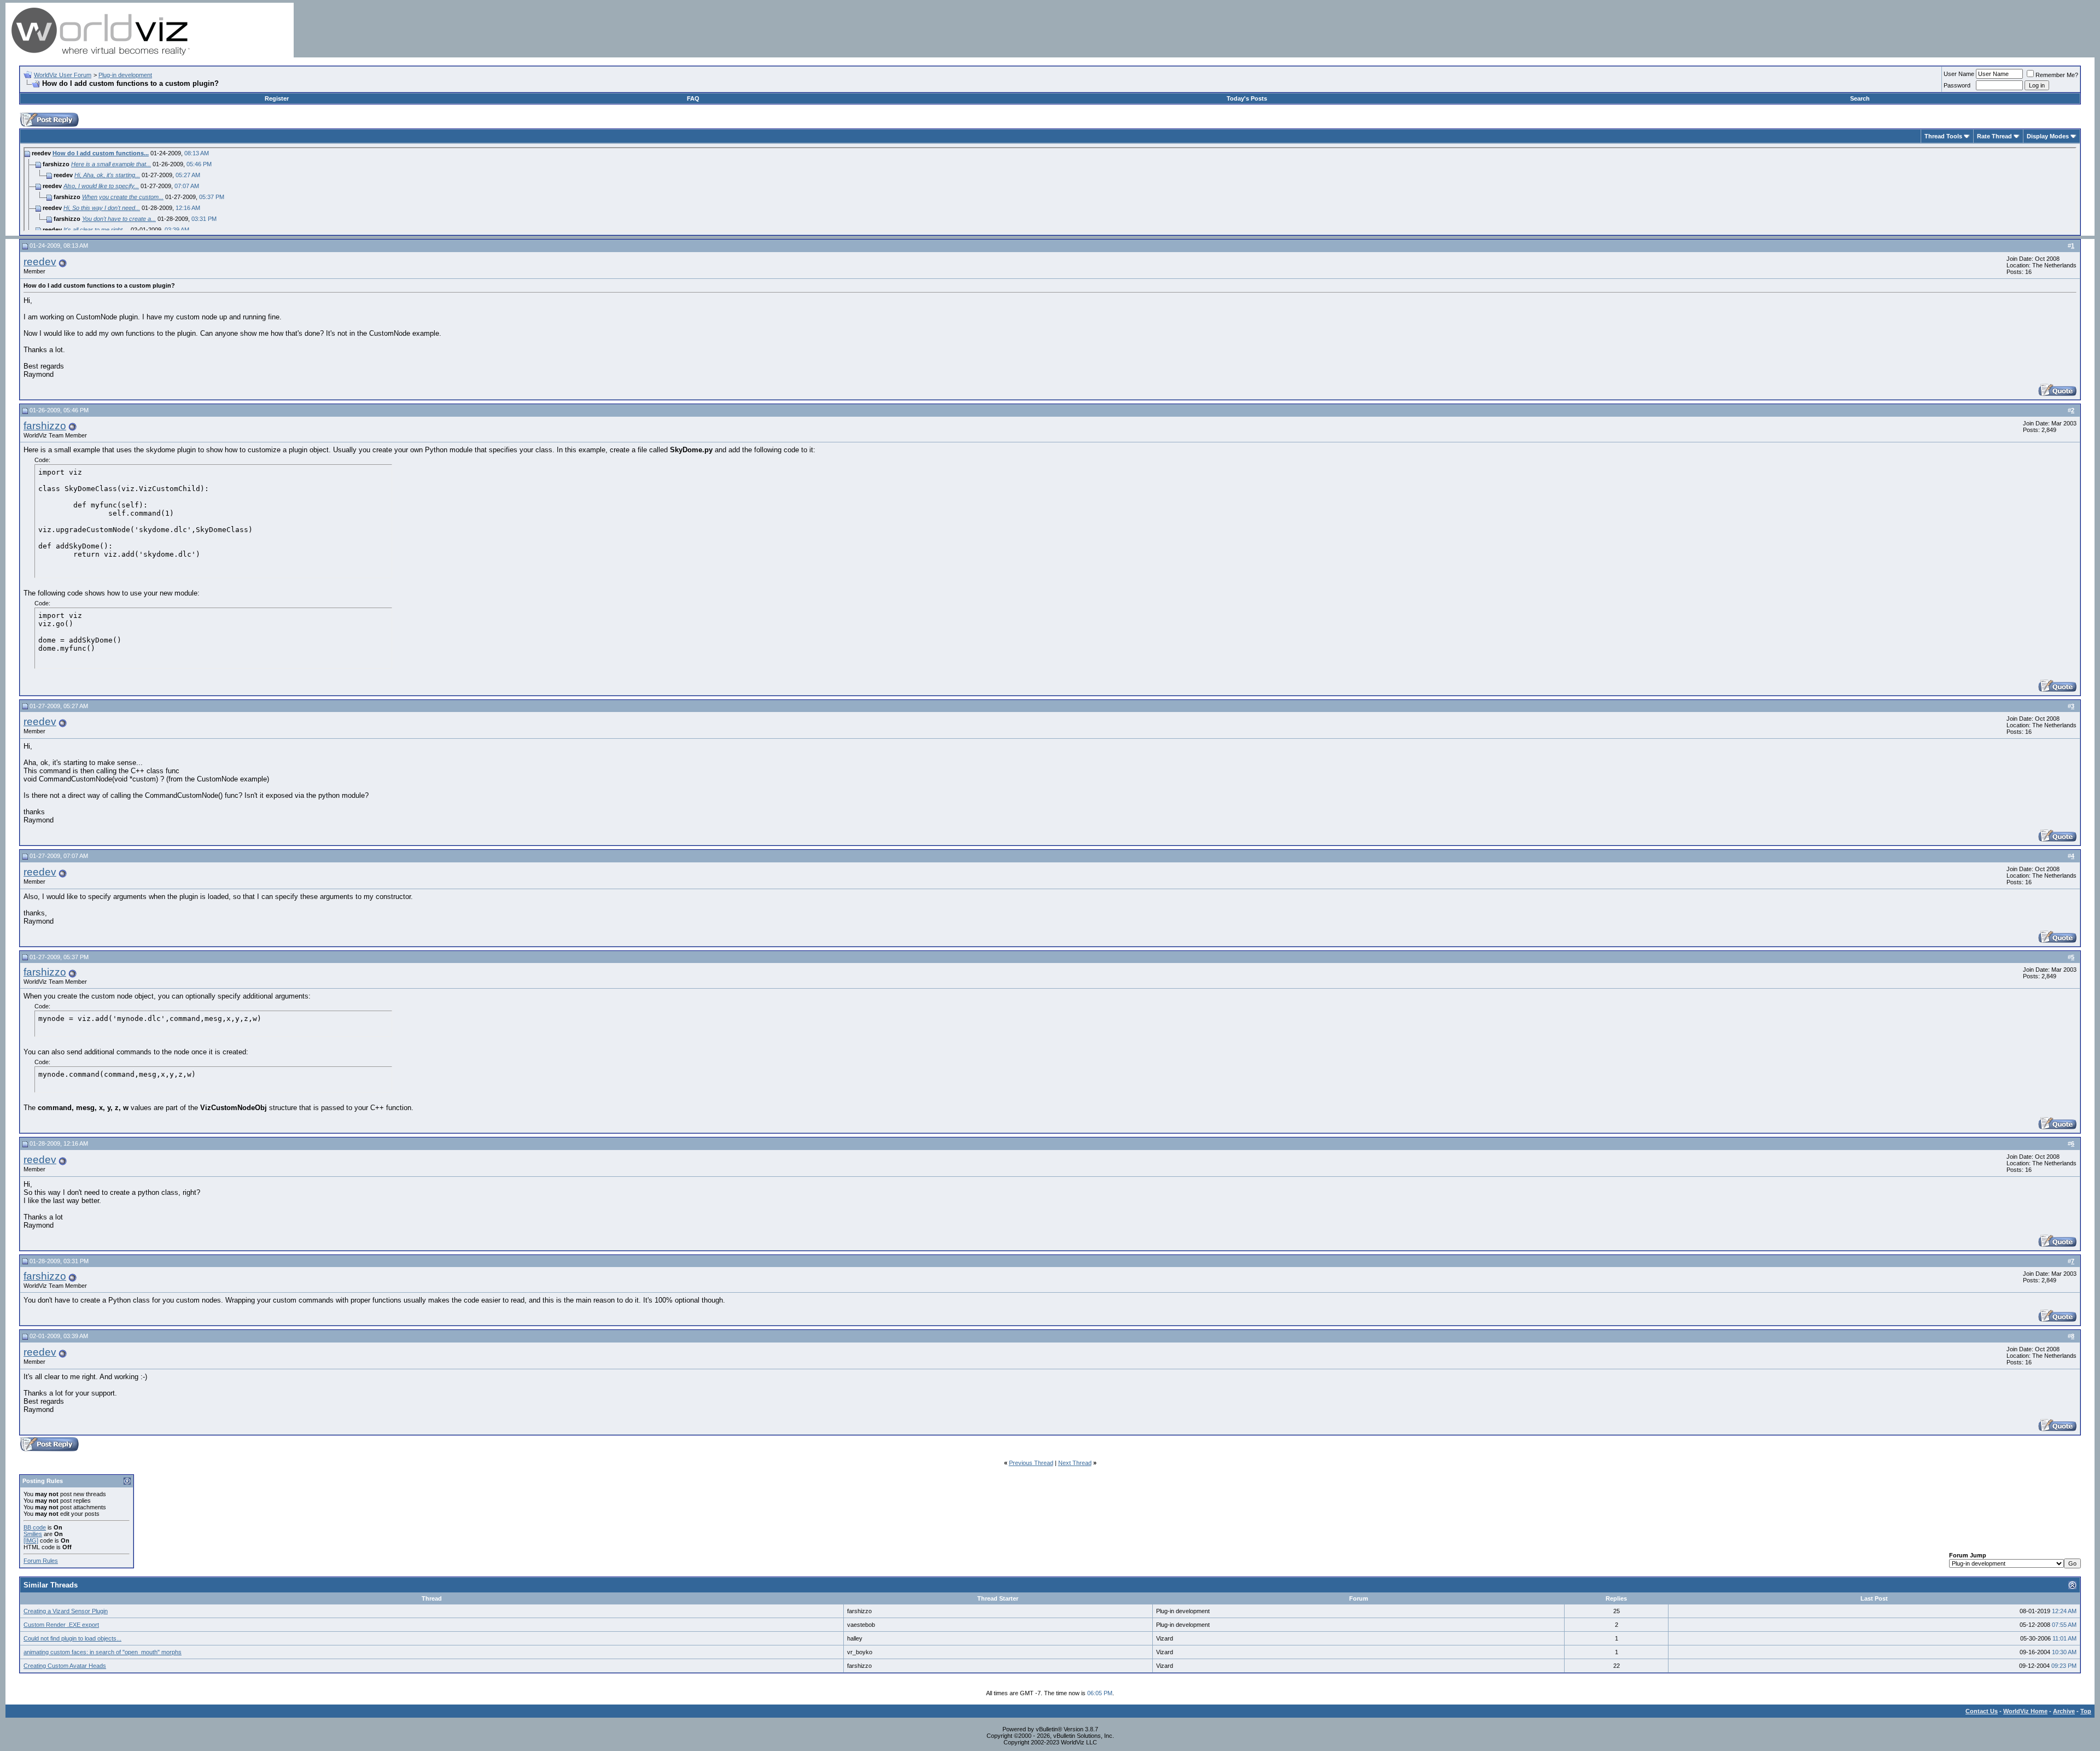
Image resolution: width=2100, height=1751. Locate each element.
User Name (1959, 74)
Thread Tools (1943, 136)
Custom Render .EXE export (61, 1625)
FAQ (693, 98)
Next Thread (1075, 1463)
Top (2086, 1711)
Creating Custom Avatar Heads (65, 1666)
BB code (35, 1527)
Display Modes (2048, 136)
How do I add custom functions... (101, 153)
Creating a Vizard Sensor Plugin (66, 1611)
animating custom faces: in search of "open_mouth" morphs (103, 1652)
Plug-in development (125, 75)
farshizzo (45, 426)
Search (1860, 98)
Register (277, 98)
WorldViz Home (2025, 1711)
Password (1957, 85)
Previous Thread (1031, 1463)
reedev (40, 262)
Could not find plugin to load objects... (72, 1638)
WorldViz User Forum (63, 75)
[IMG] (31, 1540)
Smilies (33, 1534)
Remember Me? (2057, 75)
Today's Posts (1247, 98)
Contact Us (1982, 1711)
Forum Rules (41, 1561)
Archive (2064, 1711)
